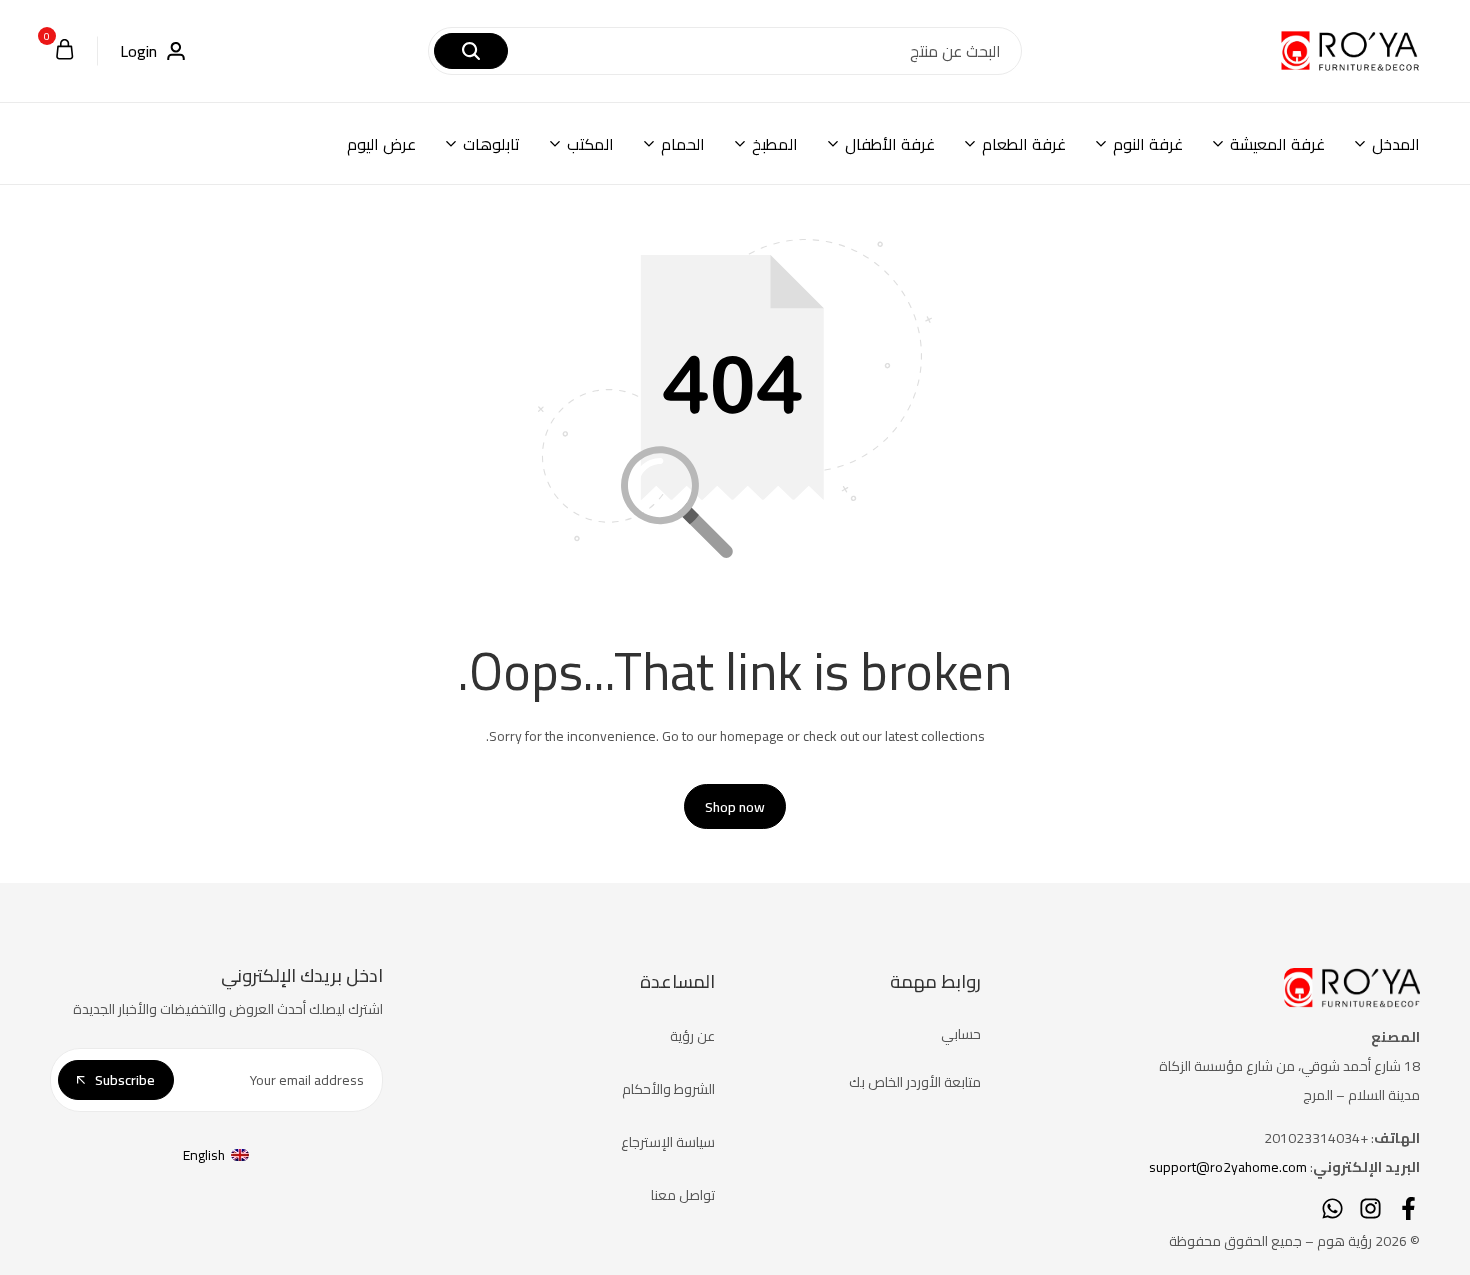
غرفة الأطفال (890, 144)
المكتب (590, 144)
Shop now (735, 807)
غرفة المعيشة (1277, 144)
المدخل (1396, 144)
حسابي (961, 1034)
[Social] (1408, 1208)
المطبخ (775, 144)
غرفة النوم (1148, 144)
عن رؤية (692, 1036)
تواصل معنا (683, 1195)
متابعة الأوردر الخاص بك (915, 1082)
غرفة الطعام (1024, 144)
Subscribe (125, 1080)
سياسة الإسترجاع (668, 1142)
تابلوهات (491, 144)
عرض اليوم (381, 144)
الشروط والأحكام (668, 1089)
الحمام (683, 144)
